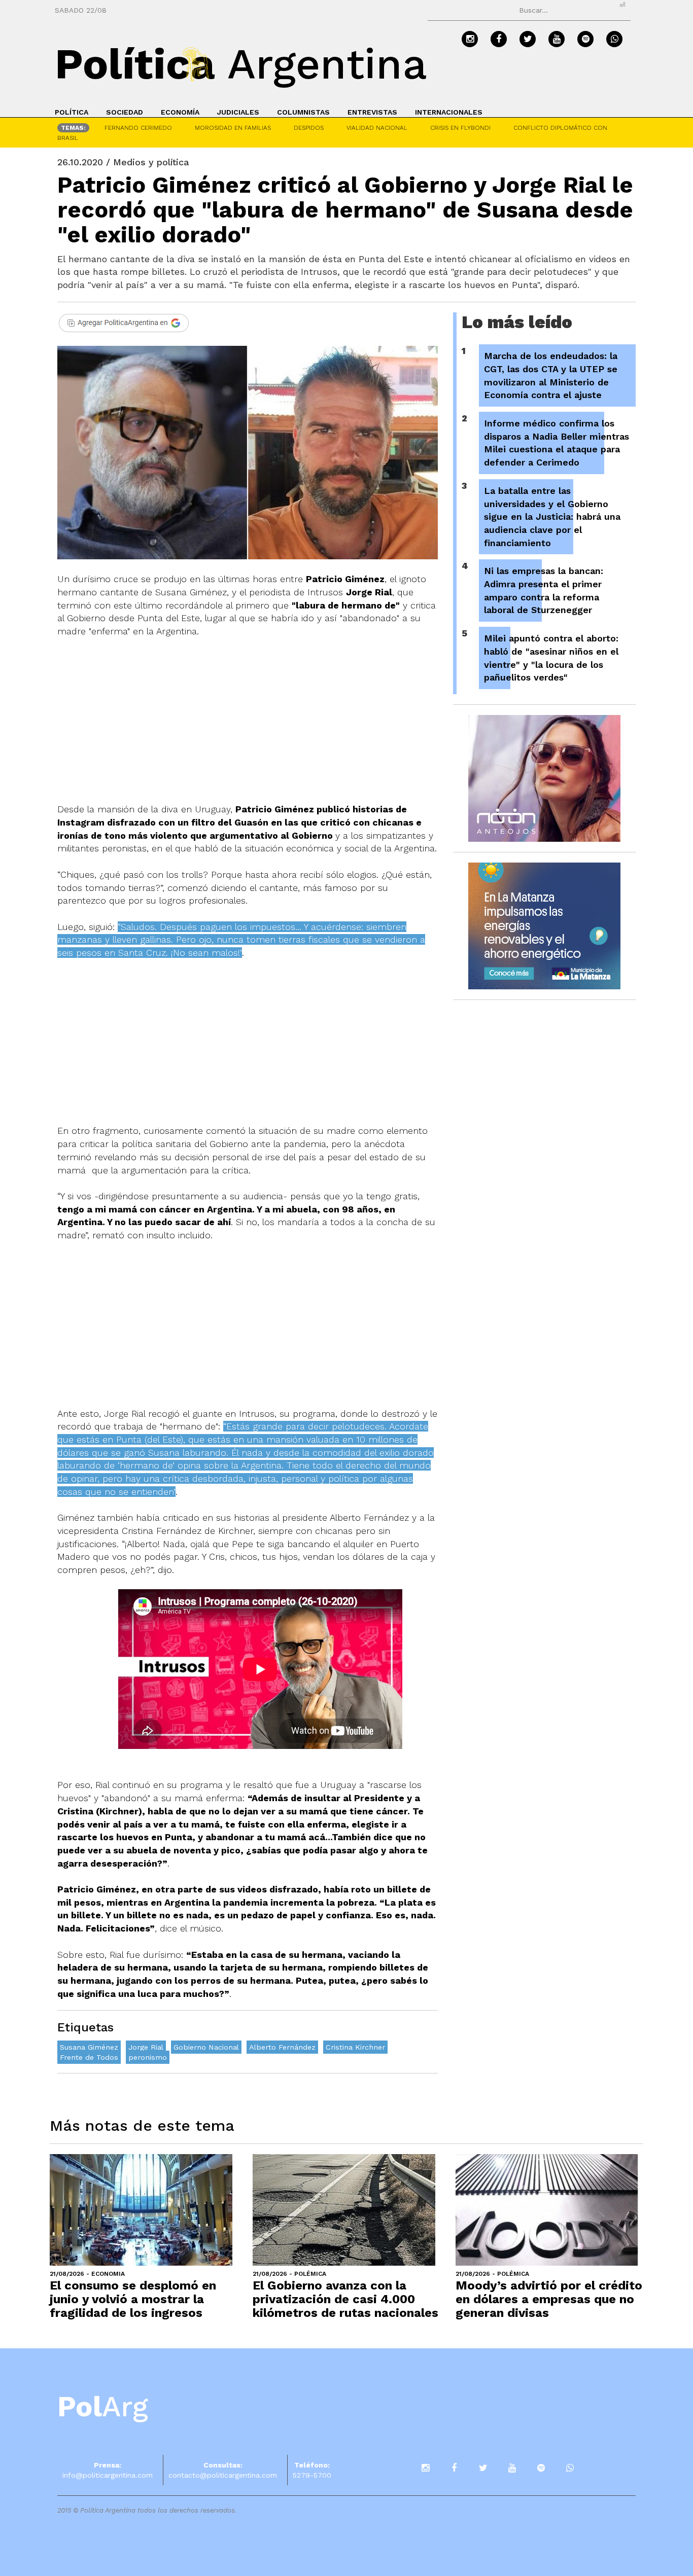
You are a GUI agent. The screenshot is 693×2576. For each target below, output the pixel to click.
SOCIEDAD (125, 112)
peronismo (148, 2057)
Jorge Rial (146, 2047)
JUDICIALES (238, 112)
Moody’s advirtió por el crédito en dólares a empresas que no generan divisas (549, 2299)
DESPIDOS (309, 128)
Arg (103, 2407)
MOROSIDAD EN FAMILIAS (233, 128)
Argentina (241, 64)
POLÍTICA (72, 112)
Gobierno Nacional (206, 2047)
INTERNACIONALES (449, 112)
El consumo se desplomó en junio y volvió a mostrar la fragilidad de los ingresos (133, 2299)
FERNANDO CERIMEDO (138, 128)
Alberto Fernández (282, 2047)
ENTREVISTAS (372, 112)
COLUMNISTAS (303, 112)
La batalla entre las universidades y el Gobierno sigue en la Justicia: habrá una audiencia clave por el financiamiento (552, 517)
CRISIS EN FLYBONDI (460, 128)
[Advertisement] (248, 727)
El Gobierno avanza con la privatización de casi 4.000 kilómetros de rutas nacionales (345, 2299)
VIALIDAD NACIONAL (377, 128)
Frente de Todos (89, 2057)
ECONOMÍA (180, 112)
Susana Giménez (89, 2047)
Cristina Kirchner (355, 2047)
